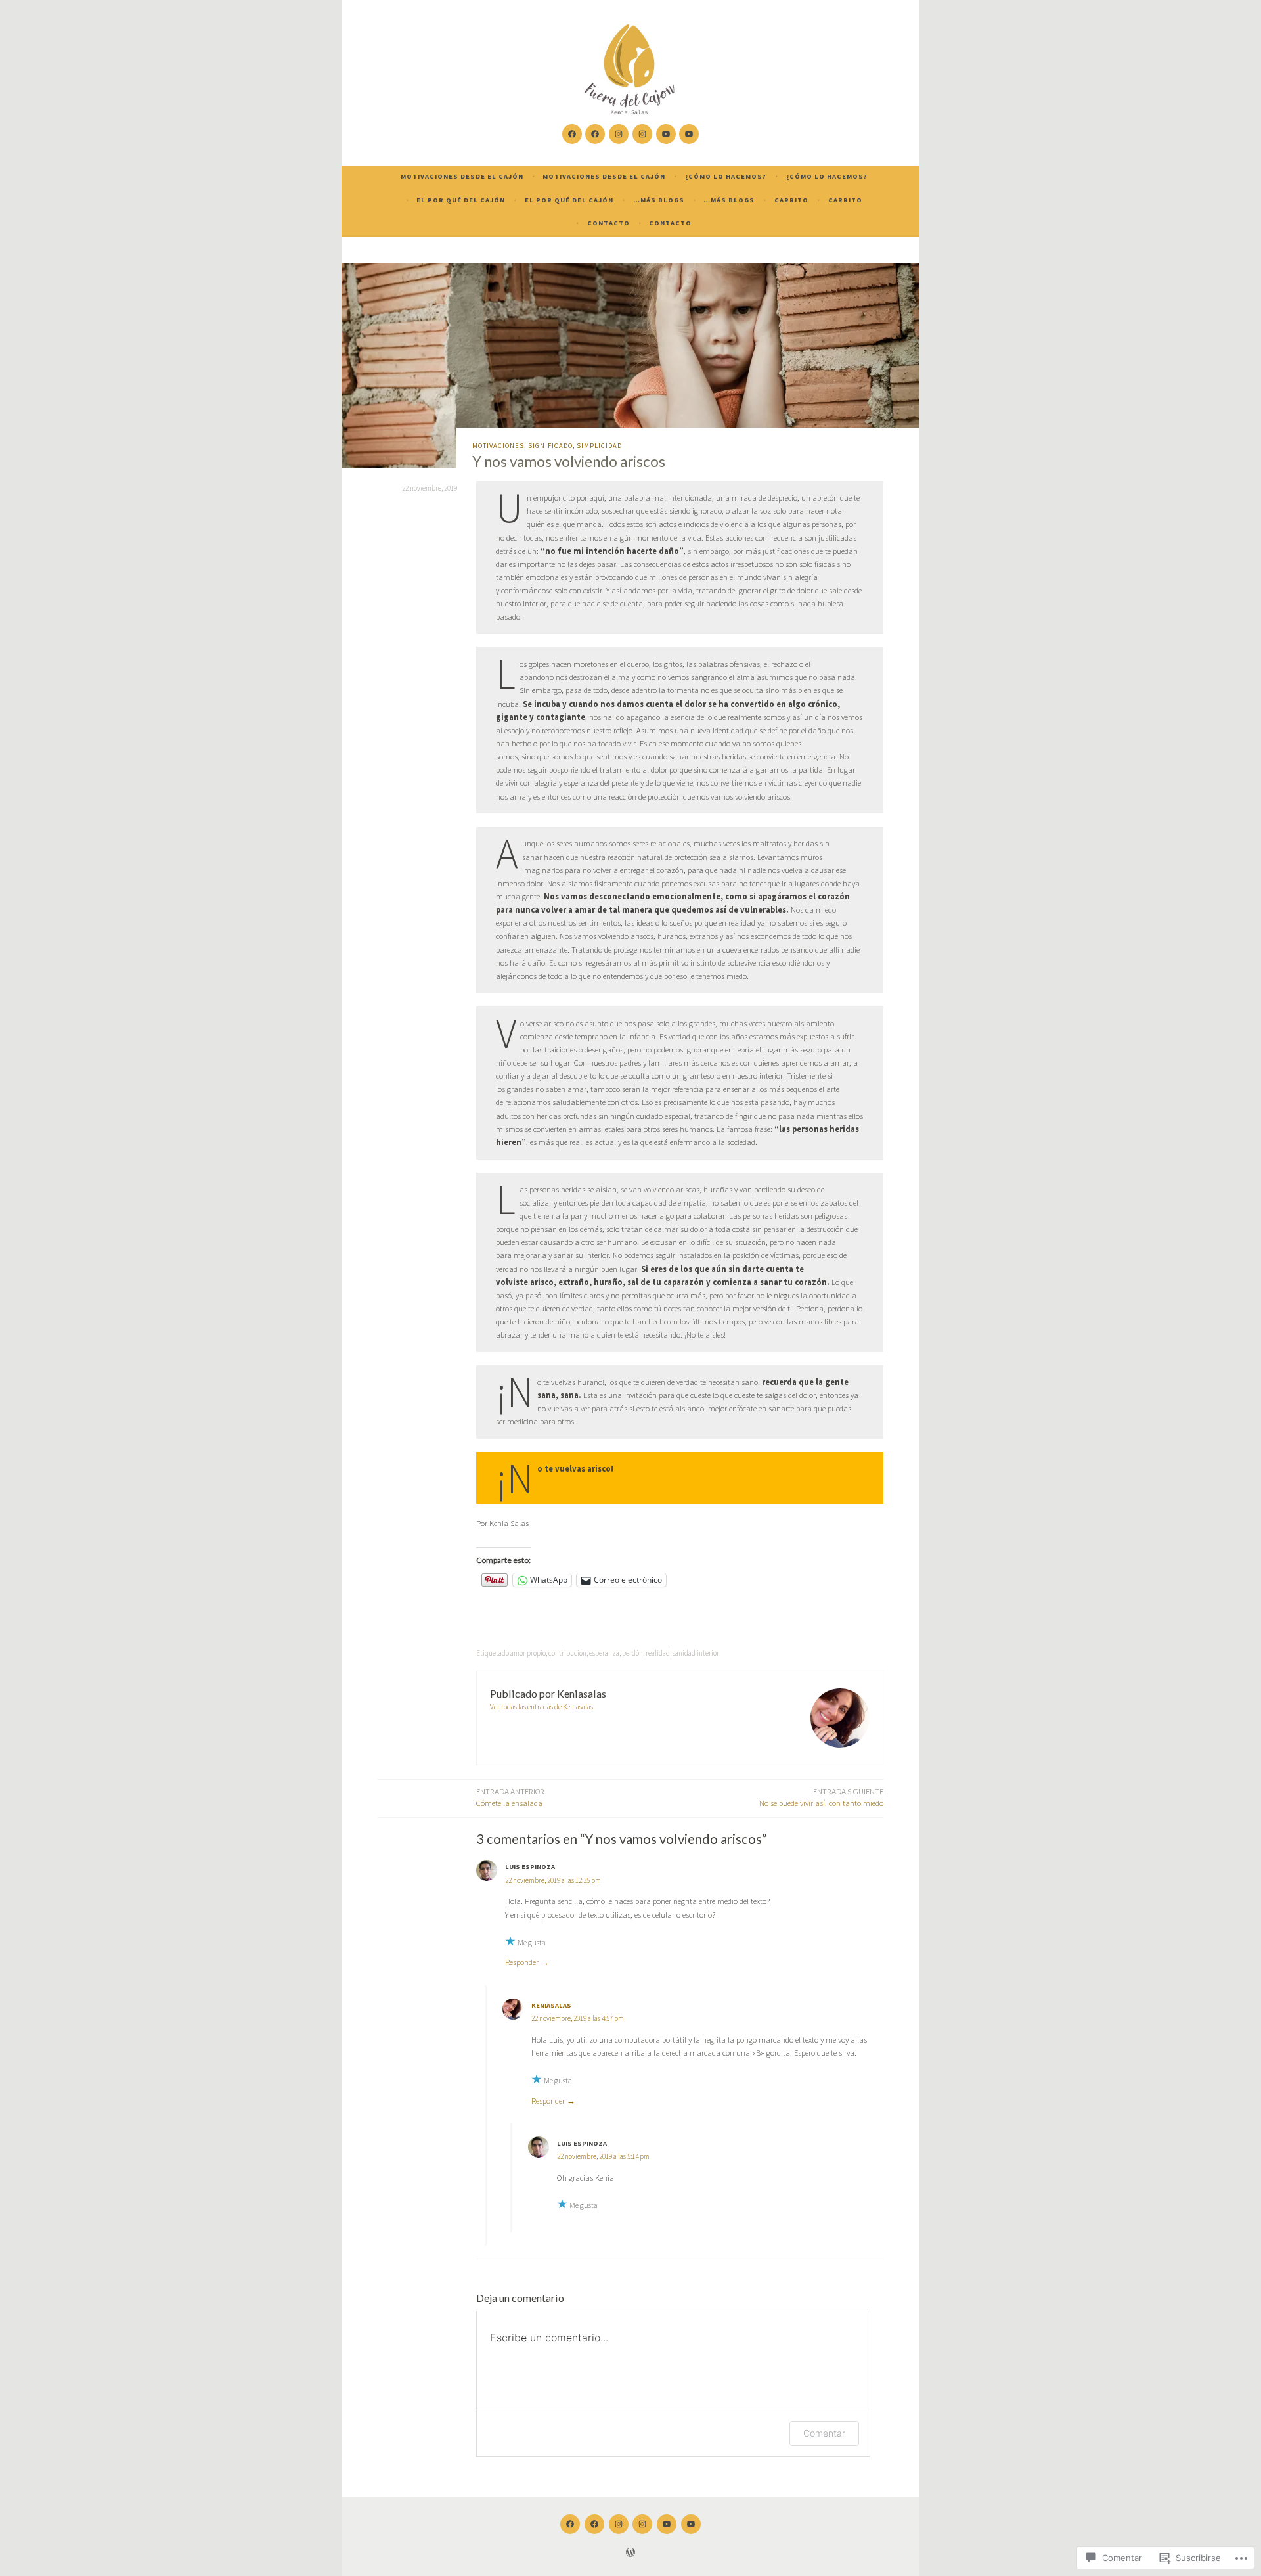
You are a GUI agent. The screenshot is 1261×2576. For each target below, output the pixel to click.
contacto (608, 223)
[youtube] (666, 134)
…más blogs (659, 200)
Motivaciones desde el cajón (462, 176)
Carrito (791, 200)
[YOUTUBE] (667, 2524)
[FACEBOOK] (570, 2524)
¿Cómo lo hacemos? (726, 176)
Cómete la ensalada (510, 1798)
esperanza (604, 1653)
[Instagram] (619, 134)
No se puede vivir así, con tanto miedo (821, 1798)
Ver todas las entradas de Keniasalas (542, 1707)
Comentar (824, 2433)
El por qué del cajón (461, 200)
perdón (632, 1653)
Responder (522, 1962)
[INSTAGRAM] (619, 2524)
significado (550, 446)
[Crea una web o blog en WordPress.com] (630, 2554)
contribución (567, 1653)
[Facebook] (572, 134)
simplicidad (599, 446)
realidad (658, 1653)
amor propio (528, 1653)
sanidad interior (696, 1653)
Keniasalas (551, 2005)
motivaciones (498, 446)
